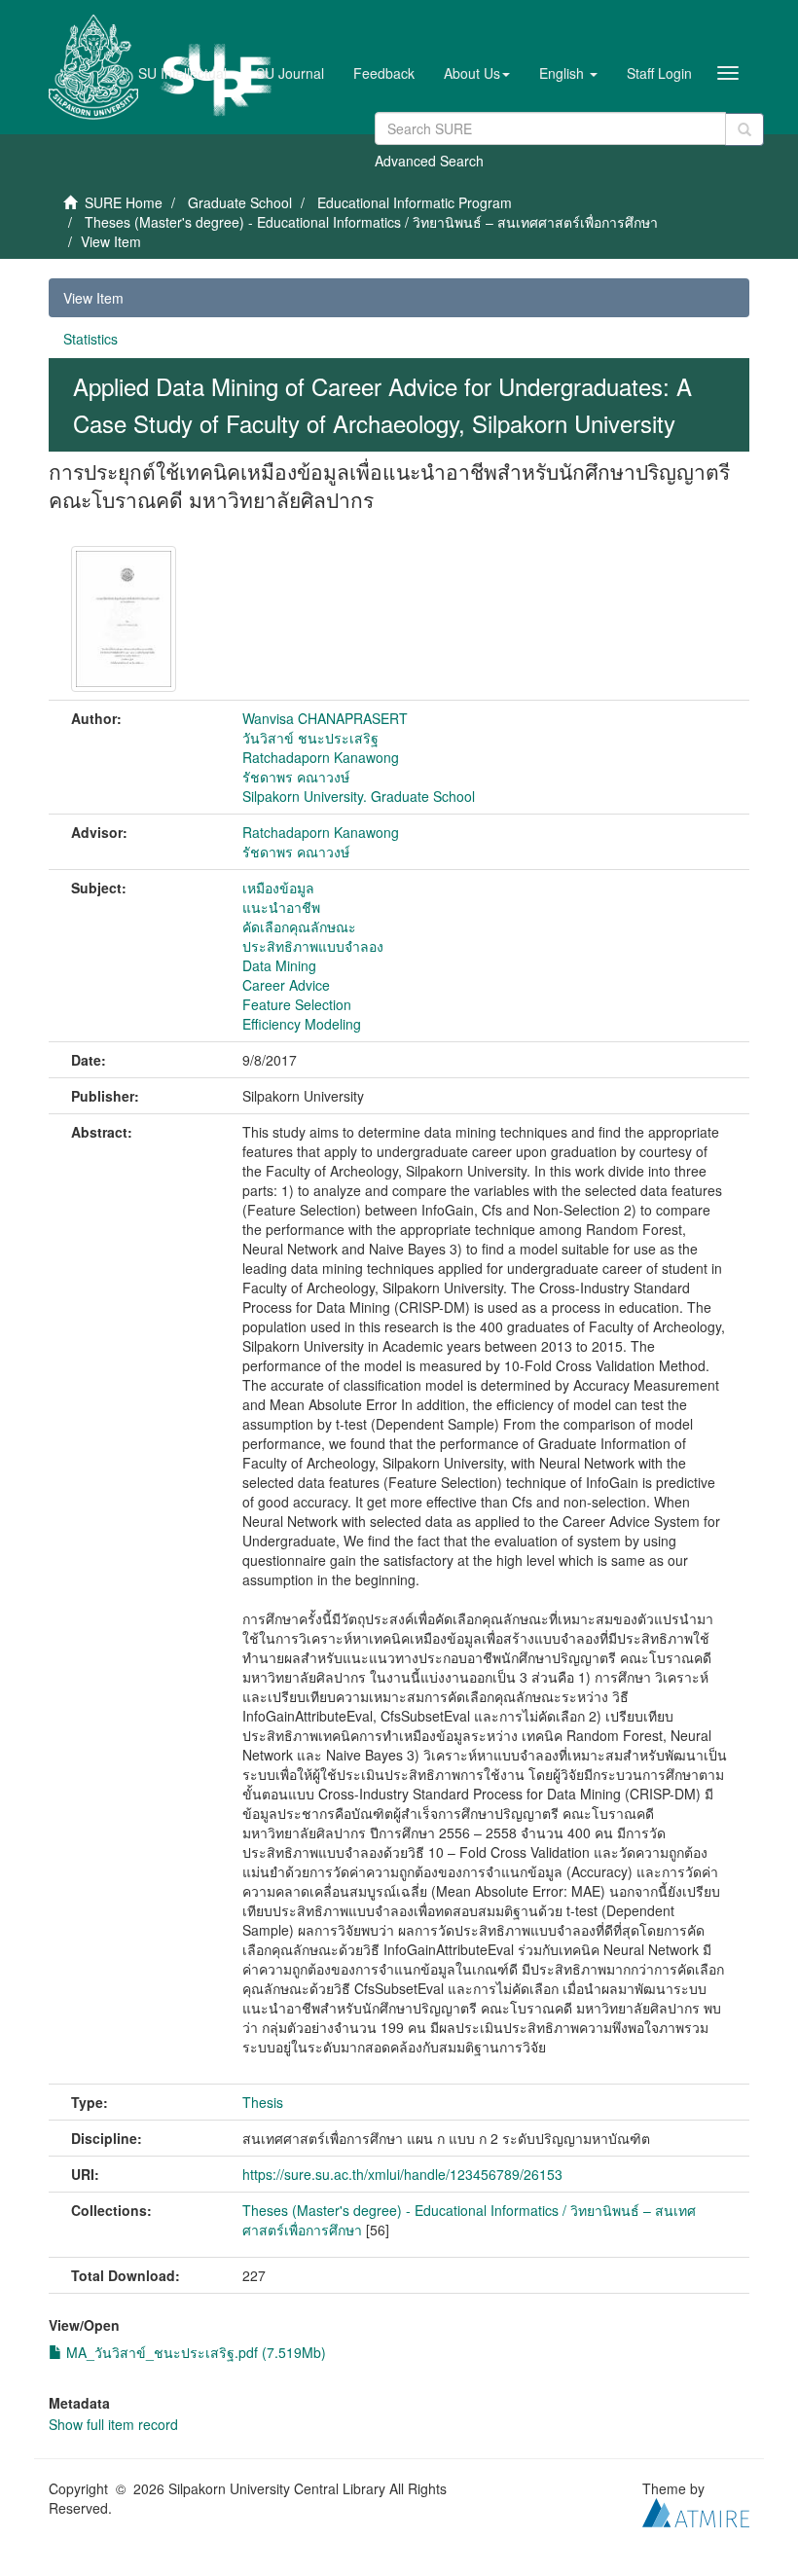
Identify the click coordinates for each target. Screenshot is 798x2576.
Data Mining (279, 965)
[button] (477, 73)
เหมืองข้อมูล (278, 888)
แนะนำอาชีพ (281, 907)
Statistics (91, 339)
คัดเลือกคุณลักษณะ (299, 926)
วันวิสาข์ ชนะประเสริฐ (310, 738)
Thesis (263, 2102)
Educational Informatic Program (415, 202)
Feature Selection (297, 1004)
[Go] (744, 129)
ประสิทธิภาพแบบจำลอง (313, 946)
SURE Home (124, 202)
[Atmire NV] (696, 2510)
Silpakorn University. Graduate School (359, 796)
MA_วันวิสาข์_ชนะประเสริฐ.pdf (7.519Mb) (194, 2352)
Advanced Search (429, 161)
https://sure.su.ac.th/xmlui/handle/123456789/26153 (402, 2174)
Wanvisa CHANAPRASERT (325, 718)
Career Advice (286, 985)
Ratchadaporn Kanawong (321, 757)
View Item (93, 298)
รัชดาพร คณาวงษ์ (296, 777)
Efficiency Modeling (302, 1024)
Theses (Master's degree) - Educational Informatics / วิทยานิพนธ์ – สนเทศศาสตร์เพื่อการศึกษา (371, 222)
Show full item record (113, 2424)
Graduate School (240, 202)
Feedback (384, 73)
